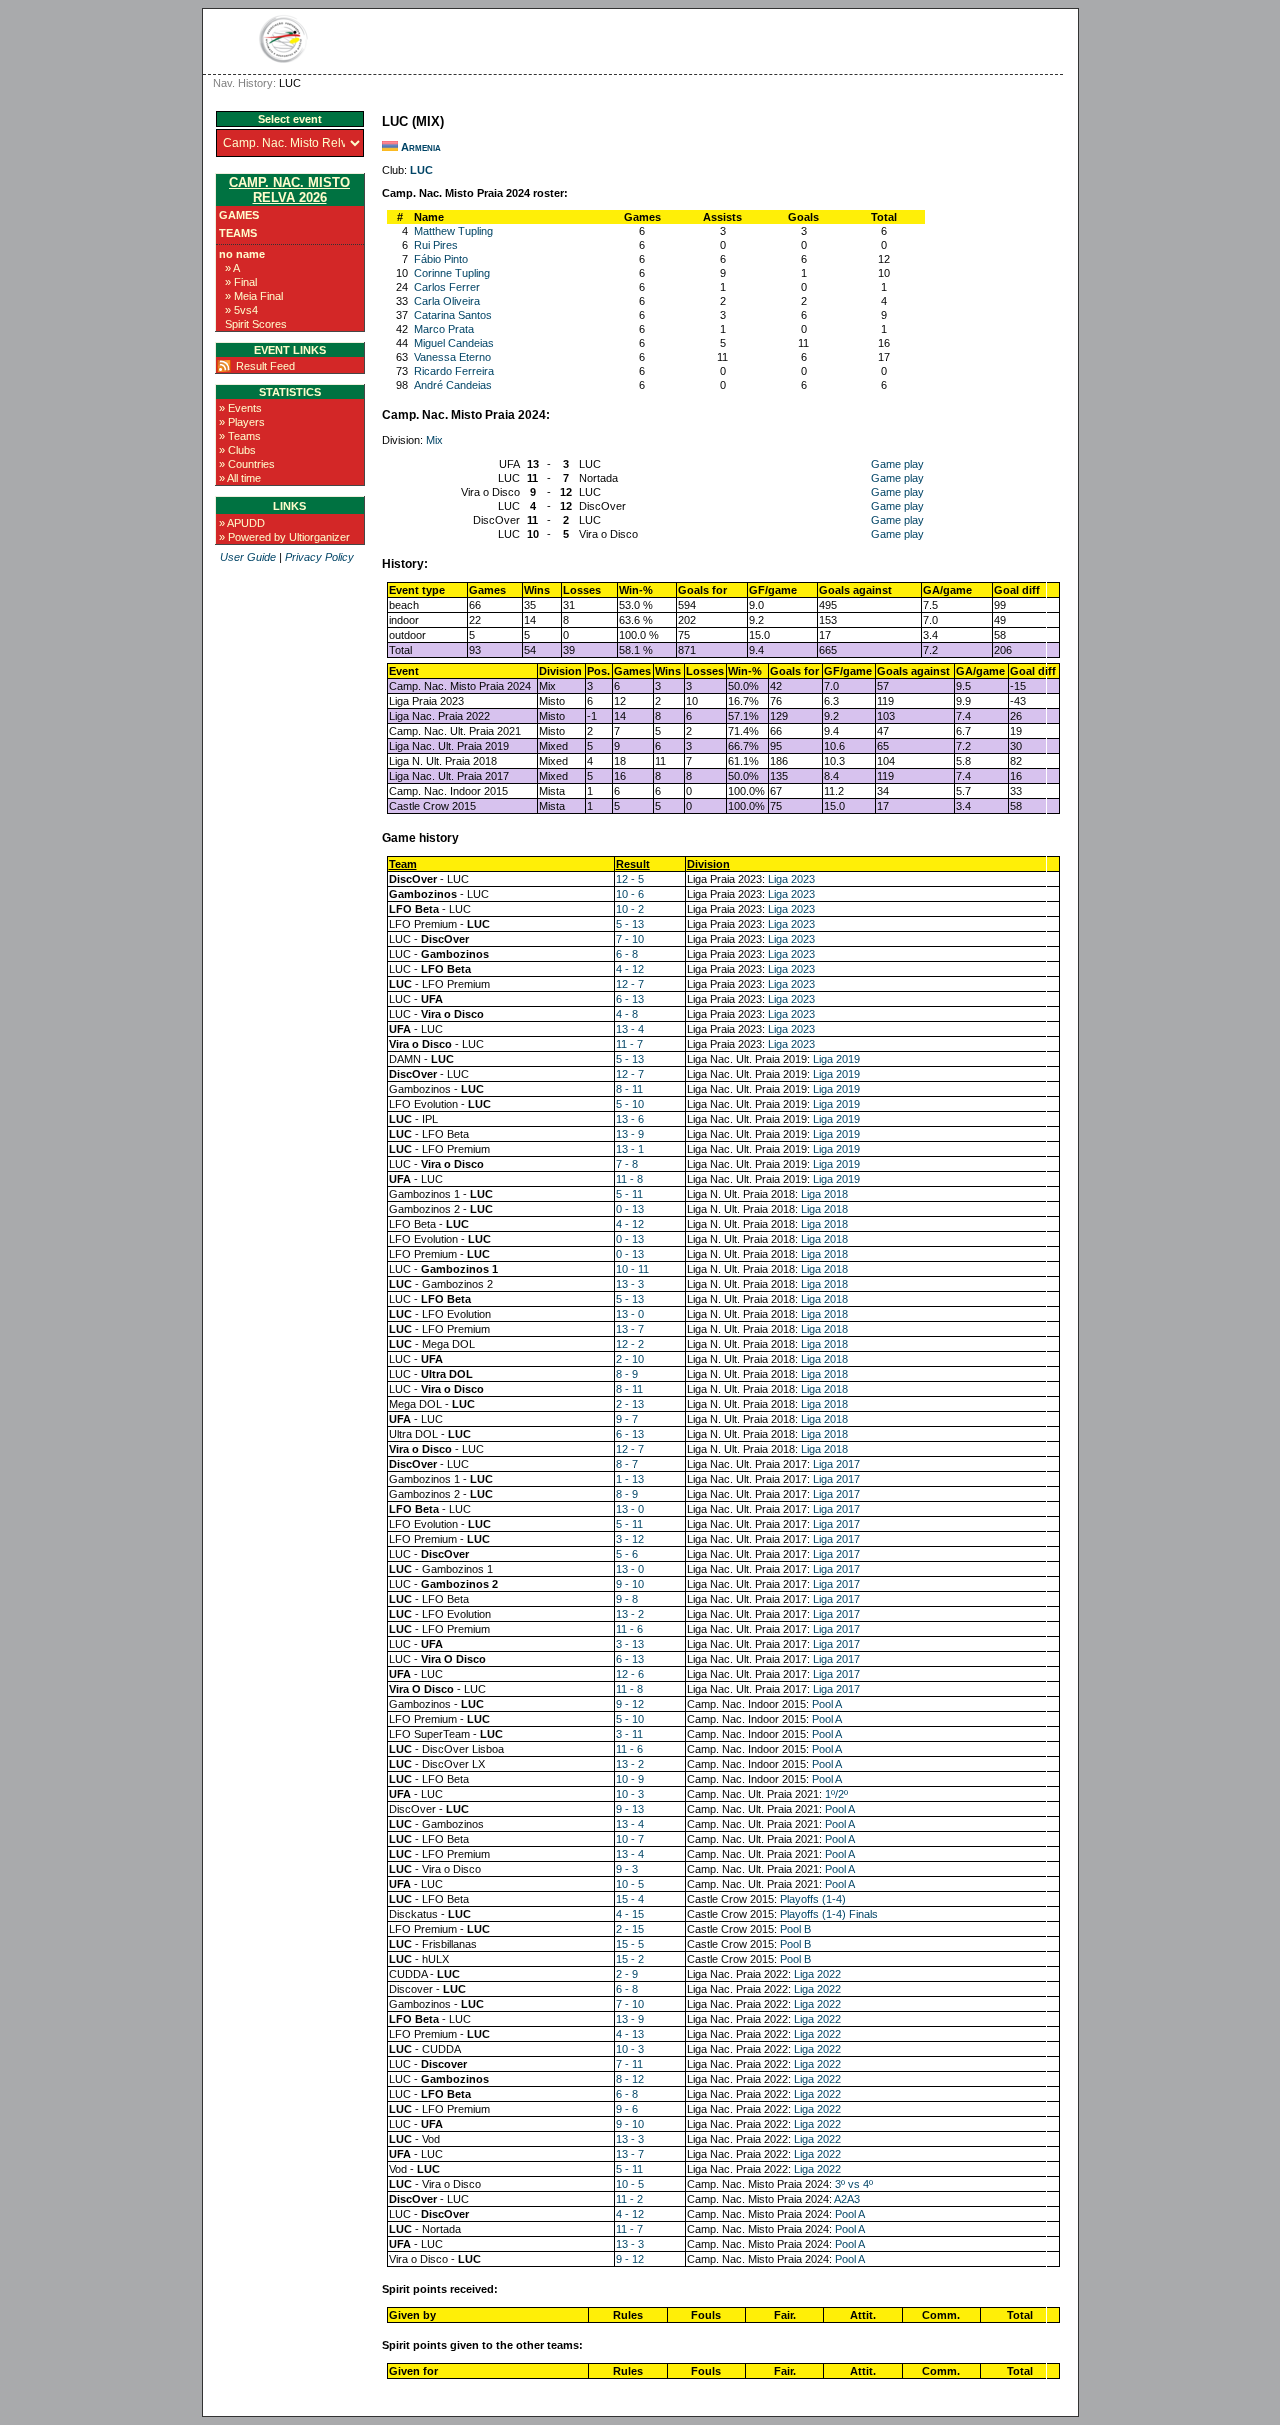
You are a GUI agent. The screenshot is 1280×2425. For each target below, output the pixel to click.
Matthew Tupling (453, 231)
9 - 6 (627, 2109)
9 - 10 (630, 1584)
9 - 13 (630, 1809)
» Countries (247, 464)
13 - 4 (630, 1029)
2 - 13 (630, 1404)
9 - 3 (627, 1869)
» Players (242, 422)
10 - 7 (630, 1839)
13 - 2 (630, 1614)
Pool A (827, 1704)
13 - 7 (630, 1329)
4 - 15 (630, 1914)
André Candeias (453, 385)
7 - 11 (629, 2064)
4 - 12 (630, 969)
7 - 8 (627, 1164)
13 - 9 (630, 1134)
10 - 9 (630, 1779)
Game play (897, 464)
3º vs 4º (854, 2184)
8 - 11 (629, 1089)
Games (239, 215)
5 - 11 (629, 1194)
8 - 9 (627, 1374)
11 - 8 (629, 1179)
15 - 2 (630, 1959)
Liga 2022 (817, 1974)
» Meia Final (254, 296)
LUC (421, 170)
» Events (240, 408)
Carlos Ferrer (447, 287)
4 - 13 (630, 2034)
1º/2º (836, 1794)
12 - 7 (630, 984)
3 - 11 (629, 1734)
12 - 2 (630, 1344)
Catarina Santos (453, 315)
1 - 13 (630, 1479)
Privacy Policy (319, 557)
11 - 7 (629, 1044)
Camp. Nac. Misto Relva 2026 (289, 190)
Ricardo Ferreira (454, 371)
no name (242, 254)
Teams (238, 233)
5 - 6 (627, 1554)
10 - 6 (630, 894)
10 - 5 (630, 1884)
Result (633, 864)
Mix (434, 440)
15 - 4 (630, 1899)
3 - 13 (630, 1644)
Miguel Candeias (454, 343)
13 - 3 (630, 1284)
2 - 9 (627, 1974)
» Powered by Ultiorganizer (284, 537)
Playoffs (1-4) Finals (829, 1914)
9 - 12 (630, 1704)
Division (708, 864)
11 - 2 (629, 2199)
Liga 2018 (824, 1194)
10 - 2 (630, 909)
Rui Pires (436, 245)
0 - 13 (630, 1209)
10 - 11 (632, 1269)
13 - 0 (630, 1314)
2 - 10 (630, 1359)
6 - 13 (630, 999)
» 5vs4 (241, 310)
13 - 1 (630, 1149)
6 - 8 (627, 954)
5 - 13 (630, 924)
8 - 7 (627, 1464)
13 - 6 (630, 1119)
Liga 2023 (791, 879)
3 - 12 (630, 1539)
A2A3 (847, 2199)
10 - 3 (630, 1794)
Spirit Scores (256, 324)
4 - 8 (627, 1014)
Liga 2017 (836, 1464)
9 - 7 (627, 1419)
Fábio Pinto (441, 259)
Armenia (421, 147)
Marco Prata (444, 329)
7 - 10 (630, 939)
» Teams (240, 436)
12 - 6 (630, 1674)
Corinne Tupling (452, 273)
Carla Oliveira (447, 301)
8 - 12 (630, 2079)
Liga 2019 (836, 1059)
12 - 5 (630, 879)
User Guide (248, 557)
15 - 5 (630, 1944)
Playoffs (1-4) (813, 1899)
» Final (241, 282)
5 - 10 (630, 1104)
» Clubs (237, 450)
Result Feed (265, 366)
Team (403, 864)
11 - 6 (629, 1629)
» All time (240, 478)
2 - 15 (630, 1929)
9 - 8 (627, 1599)
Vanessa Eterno (452, 357)
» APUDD (242, 523)
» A (232, 268)
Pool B (795, 1929)
